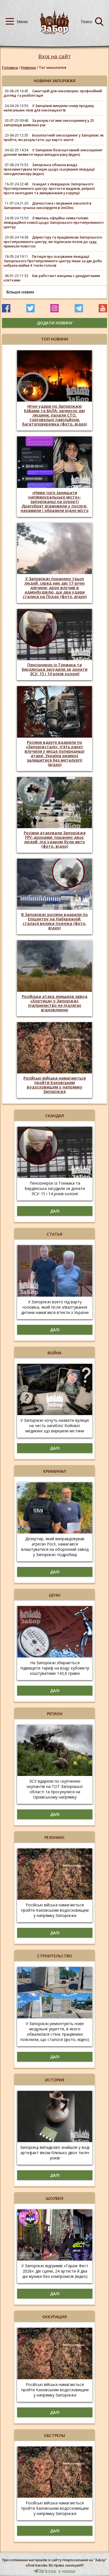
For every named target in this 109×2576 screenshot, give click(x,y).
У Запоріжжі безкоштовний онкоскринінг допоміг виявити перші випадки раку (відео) (53, 152)
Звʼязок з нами (57, 2571)
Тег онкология (53, 67)
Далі (55, 1211)
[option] (54, 390)
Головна (10, 67)
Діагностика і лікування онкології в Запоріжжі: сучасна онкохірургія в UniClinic (48, 206)
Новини (28, 67)
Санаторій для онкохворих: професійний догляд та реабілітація (53, 93)
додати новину (55, 323)
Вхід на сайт (54, 56)
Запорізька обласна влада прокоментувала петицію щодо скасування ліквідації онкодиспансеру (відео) (49, 169)
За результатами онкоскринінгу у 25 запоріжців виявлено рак (49, 123)
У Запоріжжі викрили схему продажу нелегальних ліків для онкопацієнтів (49, 108)
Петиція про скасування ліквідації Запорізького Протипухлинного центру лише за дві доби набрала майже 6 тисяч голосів (53, 261)
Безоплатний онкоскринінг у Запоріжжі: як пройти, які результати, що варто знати (54, 138)
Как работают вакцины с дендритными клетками (52, 278)
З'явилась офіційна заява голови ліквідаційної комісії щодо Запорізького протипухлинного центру (54, 223)
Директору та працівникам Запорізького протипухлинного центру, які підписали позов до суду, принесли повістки (53, 242)
